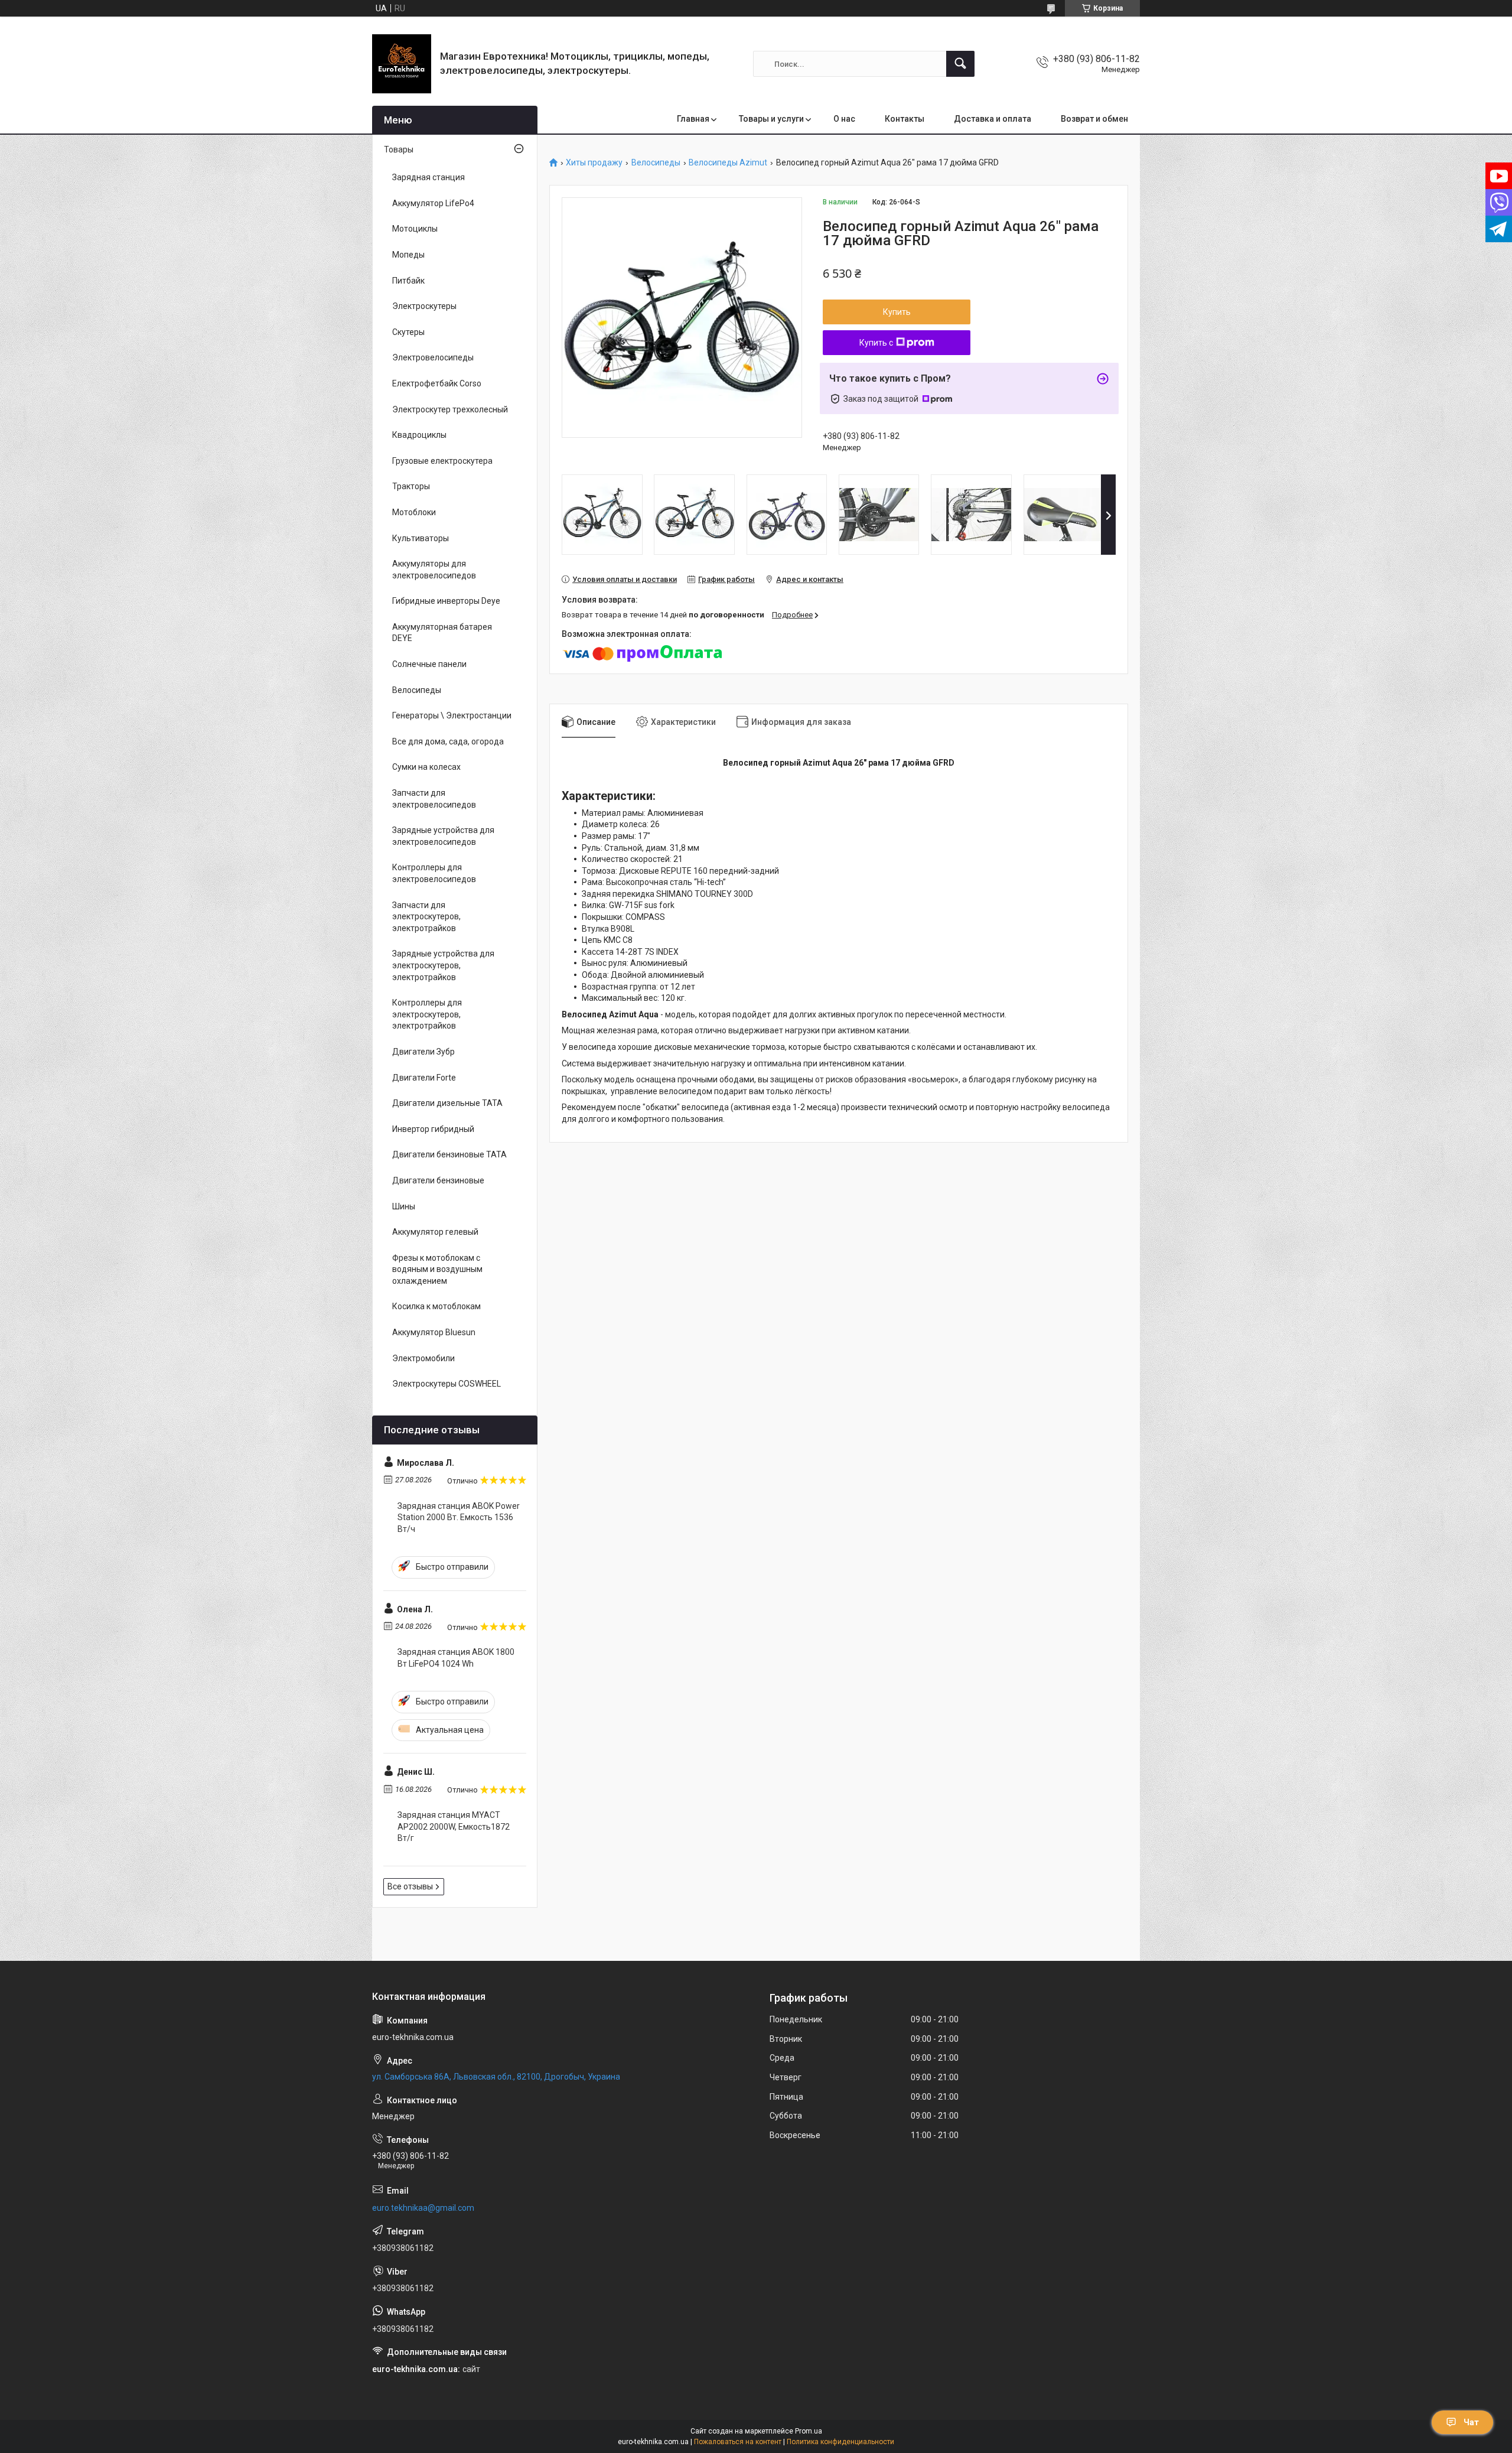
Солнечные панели (429, 664)
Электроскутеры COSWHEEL (447, 1384)
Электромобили (423, 1358)
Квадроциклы (419, 435)
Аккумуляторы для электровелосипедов (434, 570)
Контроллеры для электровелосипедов (434, 873)
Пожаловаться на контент (738, 2442)
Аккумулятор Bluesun (434, 1332)
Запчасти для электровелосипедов (434, 799)
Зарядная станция (428, 177)
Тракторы (411, 486)
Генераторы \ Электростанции (452, 715)
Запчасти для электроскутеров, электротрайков (426, 917)
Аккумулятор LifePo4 (433, 203)
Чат (1471, 2422)
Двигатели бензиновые (438, 1180)
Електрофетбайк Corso (437, 383)
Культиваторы (421, 538)
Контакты (905, 119)
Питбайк (408, 281)
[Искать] (960, 64)
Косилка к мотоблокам (436, 1306)
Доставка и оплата (993, 119)
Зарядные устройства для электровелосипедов (443, 836)
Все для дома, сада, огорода (448, 741)
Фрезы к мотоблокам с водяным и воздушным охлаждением (437, 1269)
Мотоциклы (415, 229)
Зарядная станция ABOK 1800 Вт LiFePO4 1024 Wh (456, 1658)
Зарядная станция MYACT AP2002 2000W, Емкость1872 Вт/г (454, 1826)
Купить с (876, 343)
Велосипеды (656, 163)
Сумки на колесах (426, 767)
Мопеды (408, 255)
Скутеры (408, 332)
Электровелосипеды (433, 357)
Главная (693, 119)
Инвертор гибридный (433, 1129)
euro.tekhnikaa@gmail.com (423, 2208)
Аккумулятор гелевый (435, 1232)
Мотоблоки (414, 512)
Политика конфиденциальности (840, 2442)
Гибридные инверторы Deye (446, 601)
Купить (897, 312)
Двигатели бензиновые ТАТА (449, 1154)
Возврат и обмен (1094, 119)
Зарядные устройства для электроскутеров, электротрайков (443, 965)
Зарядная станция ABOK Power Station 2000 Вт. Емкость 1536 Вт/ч (459, 1517)
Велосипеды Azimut (728, 163)
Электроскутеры (424, 306)
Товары (399, 149)
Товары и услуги (771, 119)
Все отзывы (410, 1886)
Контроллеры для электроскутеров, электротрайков (427, 1014)
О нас (844, 119)
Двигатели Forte (424, 1078)
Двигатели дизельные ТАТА (447, 1103)
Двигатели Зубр (423, 1052)
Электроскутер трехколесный (450, 409)
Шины (404, 1206)
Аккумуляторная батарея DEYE (442, 633)
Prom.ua (809, 2431)
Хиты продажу (594, 163)
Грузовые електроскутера (442, 461)
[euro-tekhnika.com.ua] (402, 64)
